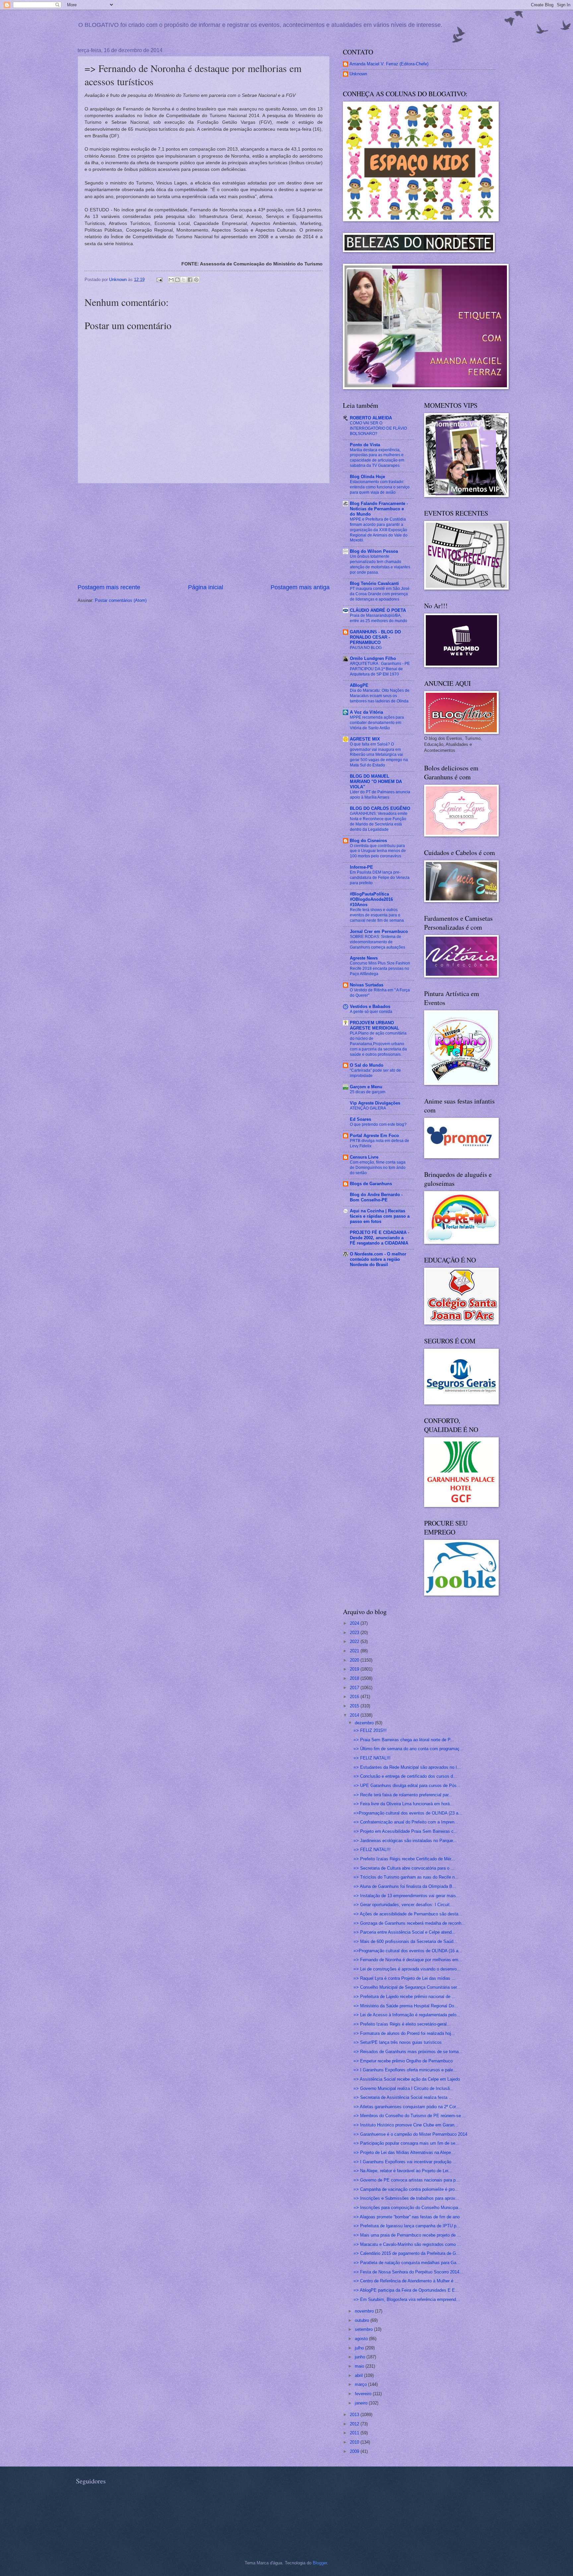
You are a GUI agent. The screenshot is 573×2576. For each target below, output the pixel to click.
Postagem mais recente (109, 587)
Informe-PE (361, 867)
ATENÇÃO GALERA (368, 1108)
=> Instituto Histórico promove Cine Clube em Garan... (406, 2125)
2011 (355, 2433)
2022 (355, 1642)
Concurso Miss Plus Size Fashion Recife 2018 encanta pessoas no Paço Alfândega (380, 968)
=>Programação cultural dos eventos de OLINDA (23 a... (408, 1813)
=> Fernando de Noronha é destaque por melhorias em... (408, 1960)
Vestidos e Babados (370, 1006)
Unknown (358, 74)
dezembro (365, 1723)
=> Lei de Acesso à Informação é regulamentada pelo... (407, 2015)
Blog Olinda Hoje (367, 477)
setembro (364, 2329)
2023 (355, 1633)
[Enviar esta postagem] (159, 280)
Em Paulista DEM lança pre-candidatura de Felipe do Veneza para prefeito (380, 878)
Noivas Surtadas (367, 985)
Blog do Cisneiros (368, 841)
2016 (355, 1697)
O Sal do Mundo (367, 1065)
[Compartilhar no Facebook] (190, 280)
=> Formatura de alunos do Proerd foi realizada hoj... (404, 2033)
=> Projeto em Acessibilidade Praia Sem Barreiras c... (406, 1831)
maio (360, 2366)
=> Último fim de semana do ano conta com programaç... (409, 1749)
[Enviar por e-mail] (171, 280)
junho (361, 2357)
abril (359, 2375)
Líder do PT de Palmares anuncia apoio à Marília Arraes (380, 795)
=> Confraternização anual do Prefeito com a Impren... (406, 1822)
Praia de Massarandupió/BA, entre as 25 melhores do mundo (379, 618)
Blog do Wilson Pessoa (374, 551)
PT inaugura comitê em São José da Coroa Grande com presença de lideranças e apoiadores (380, 594)
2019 (355, 1669)
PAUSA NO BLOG (366, 648)
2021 (355, 1651)
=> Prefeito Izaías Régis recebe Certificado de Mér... (404, 1859)
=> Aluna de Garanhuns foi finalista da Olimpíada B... (405, 1886)
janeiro (362, 2403)
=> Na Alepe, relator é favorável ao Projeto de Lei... (403, 2171)
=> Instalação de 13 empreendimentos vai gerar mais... (407, 1896)
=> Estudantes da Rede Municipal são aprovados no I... (407, 1767)
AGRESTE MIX (365, 739)
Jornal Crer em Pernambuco (379, 931)
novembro (365, 2311)
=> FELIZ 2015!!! (370, 1730)
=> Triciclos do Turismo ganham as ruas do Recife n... (406, 1877)
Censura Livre (364, 1157)
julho (360, 2348)
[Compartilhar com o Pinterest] (196, 280)
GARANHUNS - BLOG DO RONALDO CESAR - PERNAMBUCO (375, 637)
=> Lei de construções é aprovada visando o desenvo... (407, 1969)
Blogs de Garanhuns (371, 1184)
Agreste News (364, 958)
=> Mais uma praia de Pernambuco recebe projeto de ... (407, 2235)
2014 (355, 1715)
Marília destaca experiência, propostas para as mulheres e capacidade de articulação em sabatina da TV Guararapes (377, 458)
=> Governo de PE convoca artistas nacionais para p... (407, 2180)
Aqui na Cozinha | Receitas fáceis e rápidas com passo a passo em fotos (380, 1216)
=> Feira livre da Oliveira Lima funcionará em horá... (404, 1804)
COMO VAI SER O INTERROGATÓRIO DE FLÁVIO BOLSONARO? (378, 428)
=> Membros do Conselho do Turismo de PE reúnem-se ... (410, 2116)
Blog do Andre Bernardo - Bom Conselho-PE (376, 1197)
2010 (355, 2442)
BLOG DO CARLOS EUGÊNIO (380, 808)
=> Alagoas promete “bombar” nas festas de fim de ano (407, 2217)
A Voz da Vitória (366, 712)
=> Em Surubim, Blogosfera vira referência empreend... (407, 2299)
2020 (355, 1660)
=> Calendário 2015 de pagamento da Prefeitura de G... (407, 2253)
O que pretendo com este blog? (378, 1124)
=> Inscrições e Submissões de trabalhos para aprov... (406, 2198)
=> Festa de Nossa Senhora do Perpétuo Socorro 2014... (408, 2272)
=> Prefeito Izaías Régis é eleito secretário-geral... (402, 2024)
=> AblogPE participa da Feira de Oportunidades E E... (406, 2290)
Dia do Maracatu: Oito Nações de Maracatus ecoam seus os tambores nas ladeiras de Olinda (380, 696)
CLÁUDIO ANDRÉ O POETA (378, 610)
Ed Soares (360, 1119)
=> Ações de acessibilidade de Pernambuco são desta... (408, 1914)
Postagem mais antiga (300, 587)
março (361, 2384)
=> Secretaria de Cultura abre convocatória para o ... (404, 1868)
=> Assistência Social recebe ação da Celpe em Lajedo (407, 2079)
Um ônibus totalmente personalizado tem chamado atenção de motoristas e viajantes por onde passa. (380, 564)
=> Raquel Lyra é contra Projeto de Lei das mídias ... (405, 1978)
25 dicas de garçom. (368, 1092)
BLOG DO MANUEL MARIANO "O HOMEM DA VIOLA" (376, 782)
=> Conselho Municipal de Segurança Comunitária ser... (407, 1987)
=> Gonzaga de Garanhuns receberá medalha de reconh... (409, 1923)
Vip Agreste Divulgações (375, 1103)
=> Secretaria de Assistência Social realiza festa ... (403, 2097)
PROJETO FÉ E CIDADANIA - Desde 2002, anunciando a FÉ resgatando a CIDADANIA (380, 1238)
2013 (355, 2415)
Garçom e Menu (366, 1087)
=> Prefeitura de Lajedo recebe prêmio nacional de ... (405, 1997)
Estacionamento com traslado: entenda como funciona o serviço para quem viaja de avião (380, 487)
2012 (355, 2424)
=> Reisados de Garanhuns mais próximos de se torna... (408, 2052)
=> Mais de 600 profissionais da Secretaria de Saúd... (405, 1941)
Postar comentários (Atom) (121, 600)
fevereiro (364, 2394)
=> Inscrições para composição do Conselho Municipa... (408, 2208)
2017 (355, 1688)
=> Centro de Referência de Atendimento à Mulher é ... (406, 2281)
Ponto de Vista (365, 445)
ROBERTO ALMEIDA (371, 418)
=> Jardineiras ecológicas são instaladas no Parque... (405, 1841)
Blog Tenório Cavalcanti (374, 583)
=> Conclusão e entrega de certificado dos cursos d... (405, 1776)
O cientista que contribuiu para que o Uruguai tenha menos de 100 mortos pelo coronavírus (378, 851)
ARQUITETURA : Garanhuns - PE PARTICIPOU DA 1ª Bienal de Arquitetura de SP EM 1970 (380, 669)
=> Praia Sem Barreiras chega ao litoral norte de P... (404, 1740)
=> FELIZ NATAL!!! (372, 1758)
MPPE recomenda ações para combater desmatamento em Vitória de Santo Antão (377, 723)
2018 (355, 1678)
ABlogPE (359, 685)
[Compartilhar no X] (184, 280)
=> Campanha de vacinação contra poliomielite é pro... (406, 2189)
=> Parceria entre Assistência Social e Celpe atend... (405, 1932)
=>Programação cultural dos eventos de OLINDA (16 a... (408, 1951)
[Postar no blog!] (177, 280)
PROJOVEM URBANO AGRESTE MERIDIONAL (375, 1025)
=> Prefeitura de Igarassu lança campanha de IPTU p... (407, 2226)
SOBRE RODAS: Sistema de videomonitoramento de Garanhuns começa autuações (378, 942)
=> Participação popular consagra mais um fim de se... (406, 2143)
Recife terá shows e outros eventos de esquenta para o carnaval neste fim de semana (377, 915)
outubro (363, 2320)
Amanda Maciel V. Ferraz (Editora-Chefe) (389, 64)
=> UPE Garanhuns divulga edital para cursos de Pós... (407, 1786)
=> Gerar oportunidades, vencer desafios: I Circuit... (404, 1905)
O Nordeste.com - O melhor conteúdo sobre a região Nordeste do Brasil (378, 1259)
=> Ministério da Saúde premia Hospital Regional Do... (406, 2006)
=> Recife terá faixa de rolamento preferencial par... (403, 1795)
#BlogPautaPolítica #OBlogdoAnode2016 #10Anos (371, 899)
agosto (362, 2339)
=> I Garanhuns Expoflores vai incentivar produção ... (405, 2162)
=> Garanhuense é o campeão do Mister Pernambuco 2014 (410, 2134)
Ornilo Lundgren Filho (373, 658)
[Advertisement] (204, 533)
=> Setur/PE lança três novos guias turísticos (398, 2042)
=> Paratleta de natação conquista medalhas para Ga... (407, 2263)
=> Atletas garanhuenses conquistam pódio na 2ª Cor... (407, 2107)
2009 (355, 2451)
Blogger (320, 2563)
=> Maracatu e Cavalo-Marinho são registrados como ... (407, 2244)
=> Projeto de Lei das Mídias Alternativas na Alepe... (404, 2152)
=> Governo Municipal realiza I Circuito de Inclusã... (404, 2088)
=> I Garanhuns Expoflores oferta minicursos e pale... (405, 2070)
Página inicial (206, 587)
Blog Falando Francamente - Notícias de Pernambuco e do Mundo (379, 509)
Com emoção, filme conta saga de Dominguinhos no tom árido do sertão (378, 1168)
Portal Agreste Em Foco (374, 1136)
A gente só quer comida (371, 1012)
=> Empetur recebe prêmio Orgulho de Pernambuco (403, 2061)
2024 (355, 1623)
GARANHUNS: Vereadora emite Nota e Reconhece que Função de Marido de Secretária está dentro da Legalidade (379, 822)
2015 (355, 1706)
